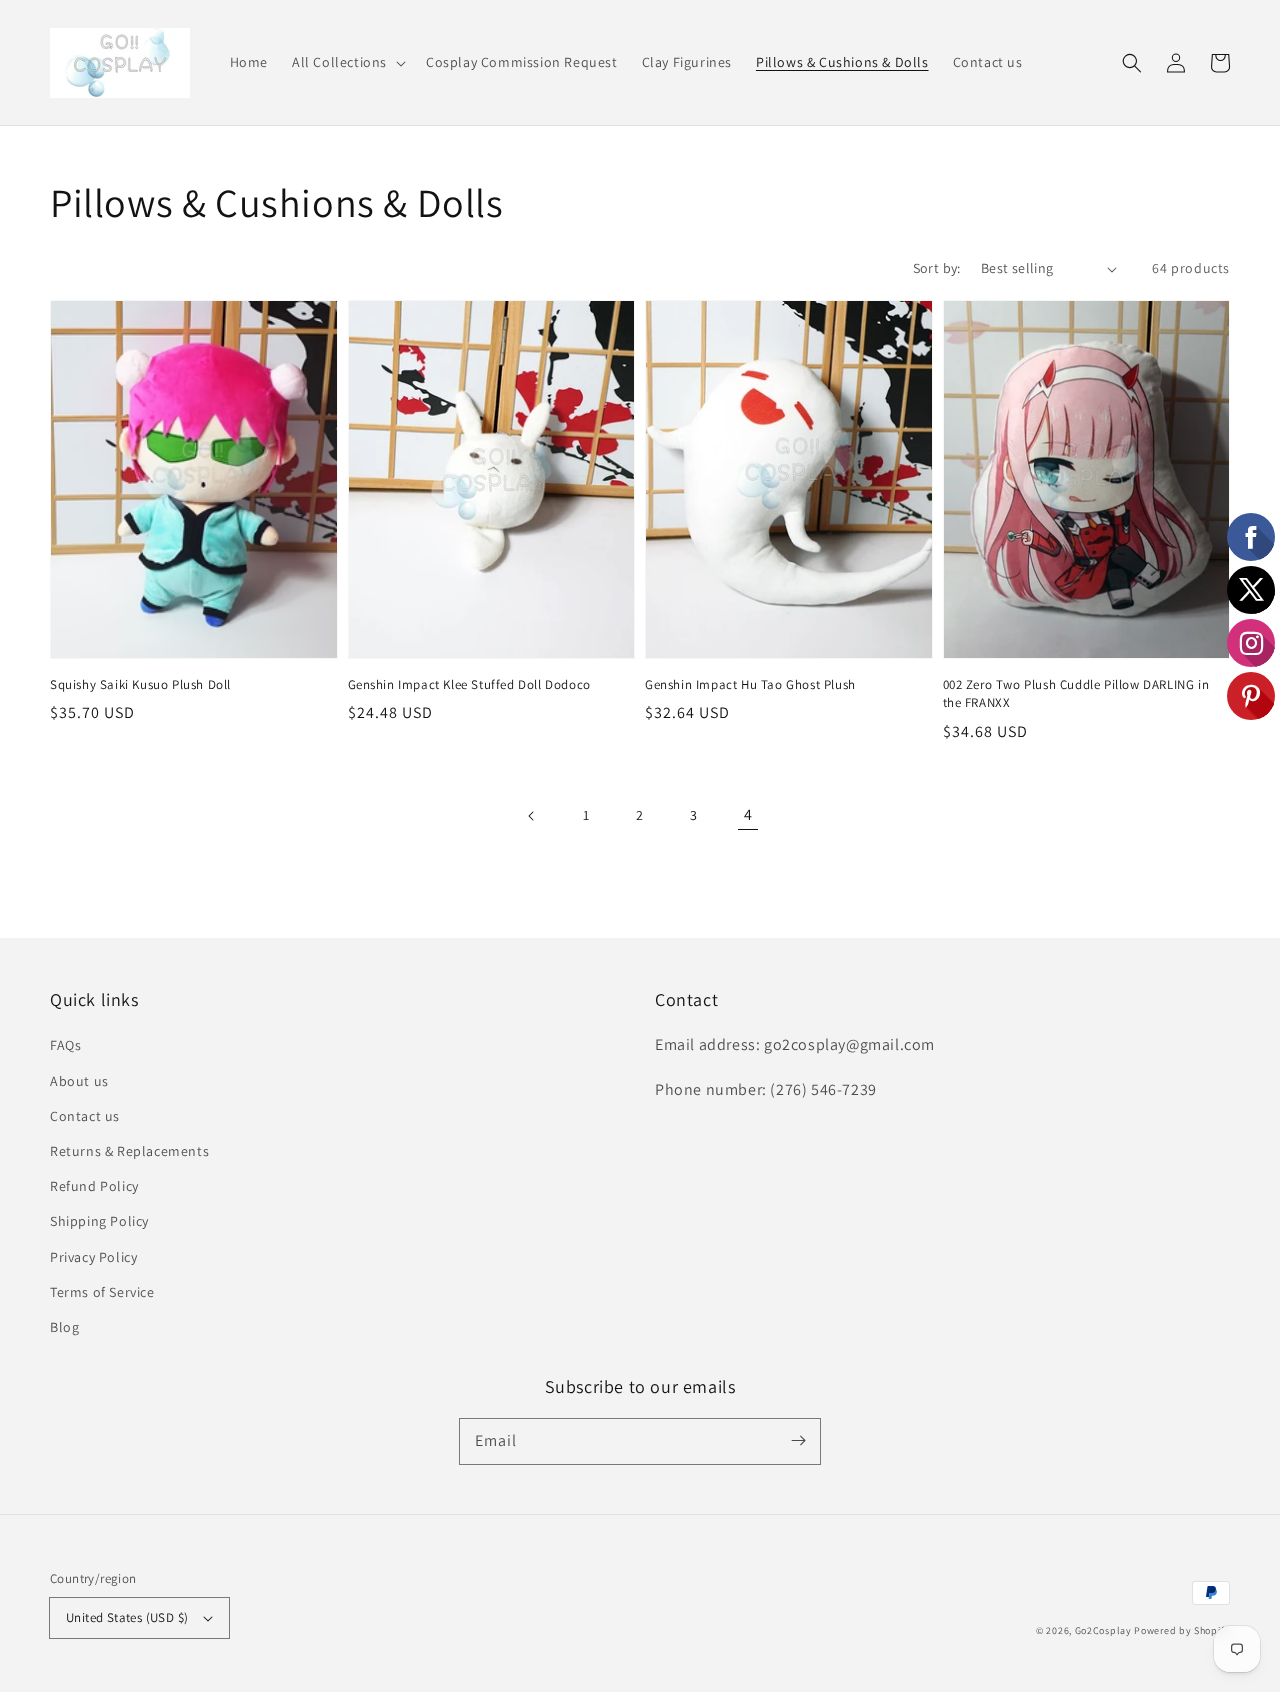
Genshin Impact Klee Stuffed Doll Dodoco (469, 684)
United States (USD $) (127, 1617)
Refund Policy (94, 1186)
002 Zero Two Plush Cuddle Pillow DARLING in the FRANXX (1076, 693)
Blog (64, 1327)
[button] (347, 62)
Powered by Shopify (1182, 1630)
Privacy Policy (93, 1257)
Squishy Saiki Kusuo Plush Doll (140, 684)
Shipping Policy (99, 1221)
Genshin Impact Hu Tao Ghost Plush (750, 684)
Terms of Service (102, 1292)
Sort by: (937, 268)
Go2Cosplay (1103, 1630)
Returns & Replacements (129, 1151)
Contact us (85, 1116)
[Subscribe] (798, 1441)
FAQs (65, 1045)
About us (79, 1081)
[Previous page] (532, 816)
